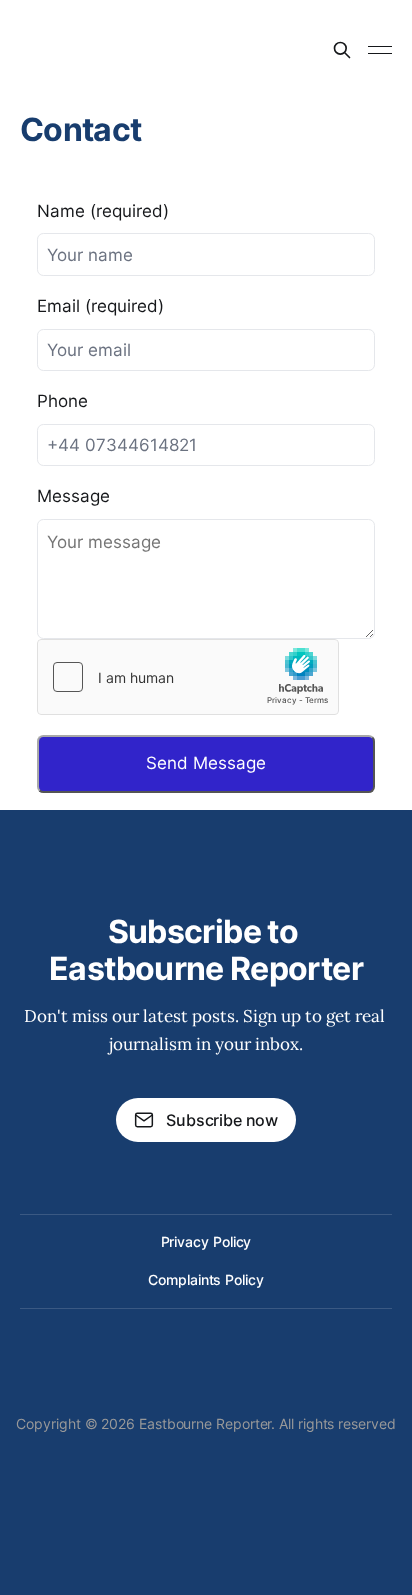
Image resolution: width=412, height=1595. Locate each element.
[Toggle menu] (380, 50)
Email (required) (100, 306)
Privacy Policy (206, 1241)
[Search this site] (342, 50)
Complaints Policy (206, 1279)
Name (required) (103, 211)
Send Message (206, 763)
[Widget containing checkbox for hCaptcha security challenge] (188, 677)
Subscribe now (222, 1120)
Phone (62, 401)
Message (73, 496)
